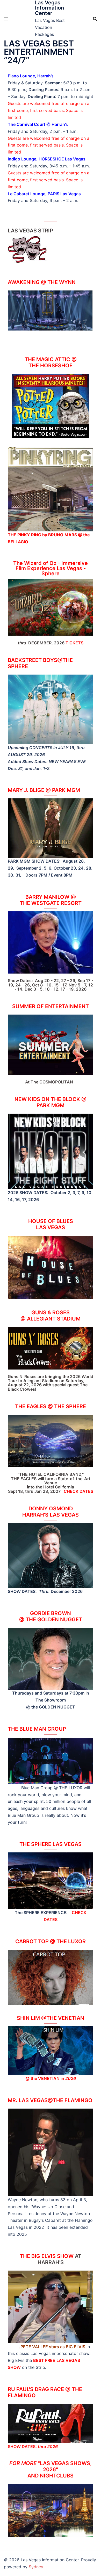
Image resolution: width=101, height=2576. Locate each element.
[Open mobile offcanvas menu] (6, 19)
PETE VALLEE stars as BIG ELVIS (53, 2347)
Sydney (36, 2567)
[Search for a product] (95, 19)
